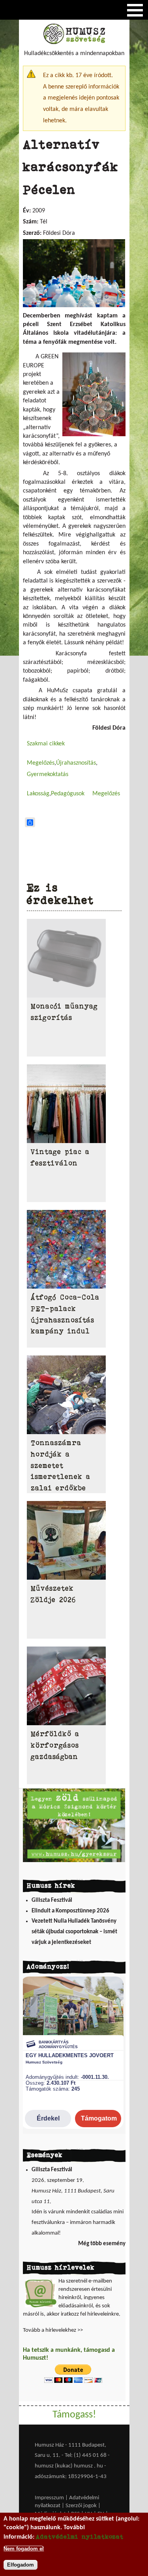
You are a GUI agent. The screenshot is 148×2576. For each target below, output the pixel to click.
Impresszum (49, 2498)
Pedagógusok (68, 794)
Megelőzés (41, 763)
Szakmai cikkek (46, 744)
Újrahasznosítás (76, 763)
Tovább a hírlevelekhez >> (53, 2330)
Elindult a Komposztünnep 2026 (70, 1911)
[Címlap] (74, 42)
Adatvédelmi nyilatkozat (80, 2536)
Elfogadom (21, 2565)
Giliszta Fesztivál (52, 1900)
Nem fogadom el (24, 2549)
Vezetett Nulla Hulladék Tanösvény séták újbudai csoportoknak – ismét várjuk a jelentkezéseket (74, 1932)
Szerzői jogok (81, 2506)
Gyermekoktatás (48, 774)
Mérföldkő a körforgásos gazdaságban (55, 1745)
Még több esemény (102, 2244)
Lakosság (38, 794)
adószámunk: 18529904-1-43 (71, 2477)
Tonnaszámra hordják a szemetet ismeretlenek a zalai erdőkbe (61, 1465)
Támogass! (74, 2415)
